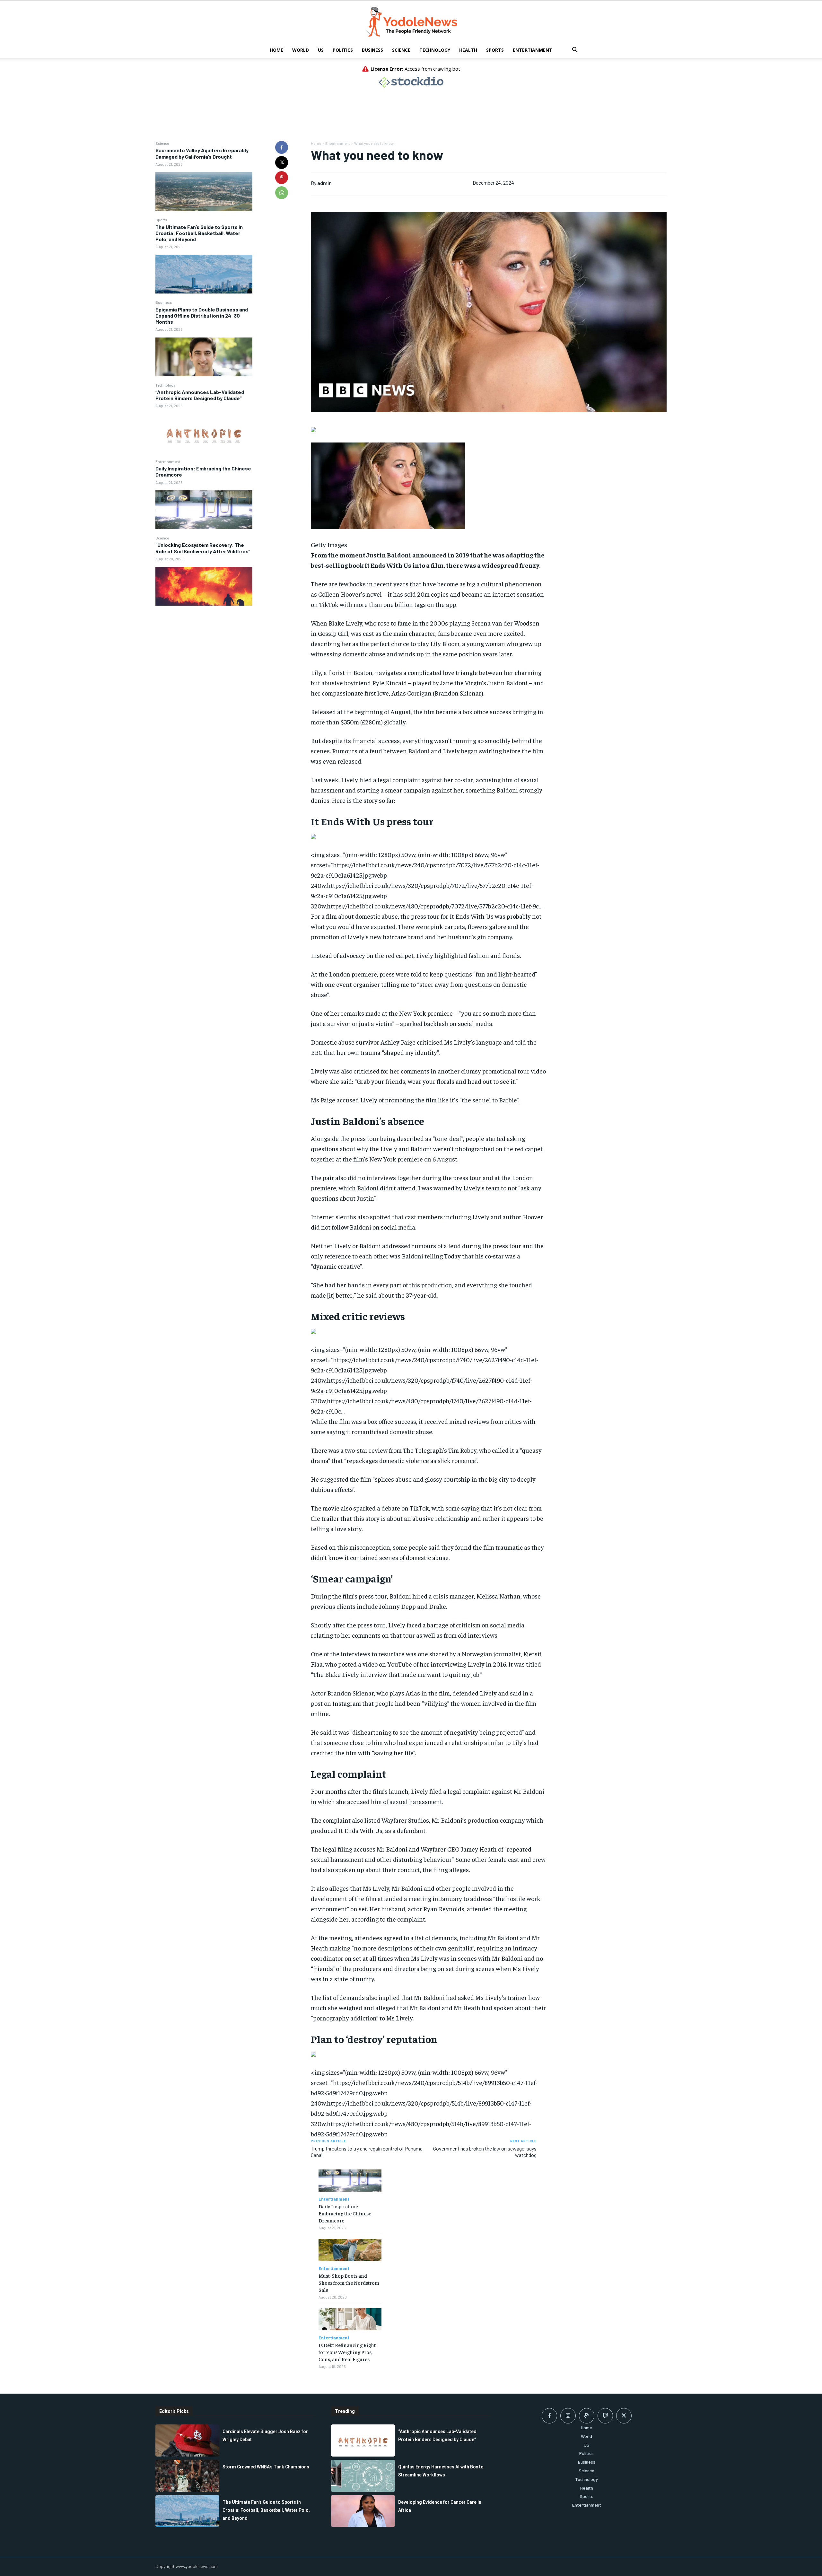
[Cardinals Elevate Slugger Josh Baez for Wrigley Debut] (187, 2440)
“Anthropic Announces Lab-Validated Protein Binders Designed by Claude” (200, 395)
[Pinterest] (282, 178)
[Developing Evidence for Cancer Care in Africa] (363, 2511)
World (301, 50)
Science (401, 50)
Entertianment (533, 50)
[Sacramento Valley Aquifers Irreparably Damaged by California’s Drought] (204, 192)
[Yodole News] (411, 22)
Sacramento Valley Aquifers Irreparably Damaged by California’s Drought (202, 153)
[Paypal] (587, 2416)
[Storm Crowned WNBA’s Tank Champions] (187, 2476)
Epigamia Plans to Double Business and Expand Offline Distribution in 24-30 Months (202, 315)
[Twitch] (605, 2416)
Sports (495, 50)
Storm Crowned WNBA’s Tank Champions (266, 2467)
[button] (575, 51)
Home (276, 50)
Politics (343, 50)
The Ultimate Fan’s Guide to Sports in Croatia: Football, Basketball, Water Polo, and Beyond (199, 233)
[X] (282, 162)
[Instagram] (568, 2416)
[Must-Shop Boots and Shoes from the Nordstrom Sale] (350, 2250)
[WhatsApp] (282, 193)
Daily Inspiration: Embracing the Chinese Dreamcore (345, 2213)
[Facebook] (282, 147)
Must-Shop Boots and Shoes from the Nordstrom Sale (349, 2283)
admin (324, 183)
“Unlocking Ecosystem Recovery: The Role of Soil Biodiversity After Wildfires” (203, 548)
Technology (435, 50)
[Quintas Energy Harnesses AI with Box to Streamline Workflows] (363, 2476)
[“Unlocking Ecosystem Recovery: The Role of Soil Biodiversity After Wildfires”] (204, 586)
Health (468, 50)
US (321, 50)
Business (372, 50)
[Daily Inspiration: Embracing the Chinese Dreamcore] (204, 510)
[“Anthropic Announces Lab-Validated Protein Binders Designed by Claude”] (204, 433)
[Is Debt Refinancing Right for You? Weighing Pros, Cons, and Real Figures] (350, 2319)
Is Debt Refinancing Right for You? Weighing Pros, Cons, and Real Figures (347, 2352)
